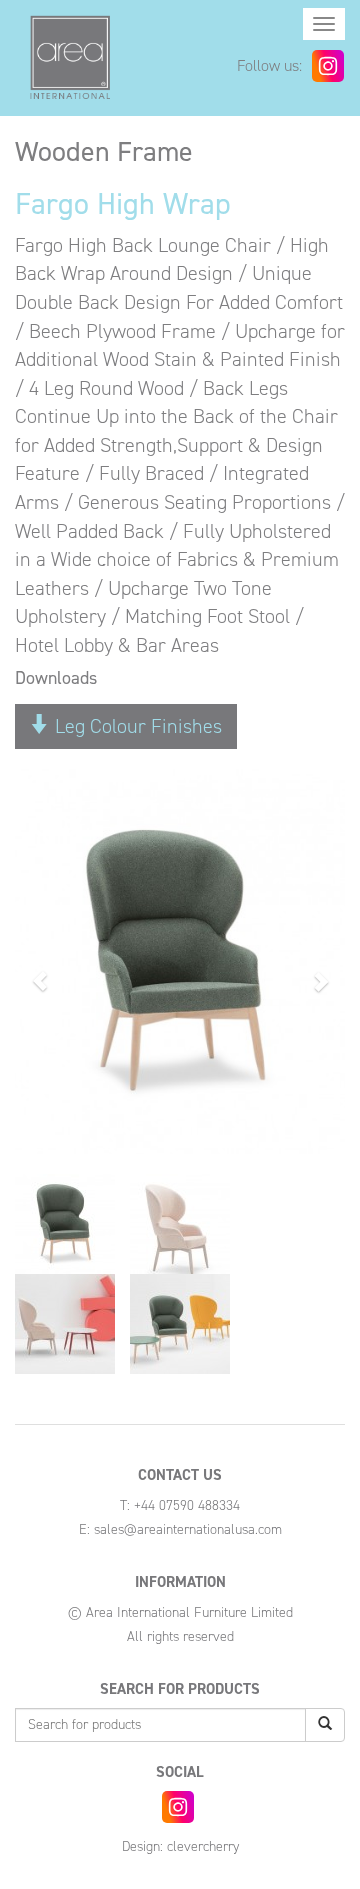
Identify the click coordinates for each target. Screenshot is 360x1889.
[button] (40, 971)
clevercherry (203, 1846)
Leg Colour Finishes (136, 726)
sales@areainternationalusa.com (188, 1529)
